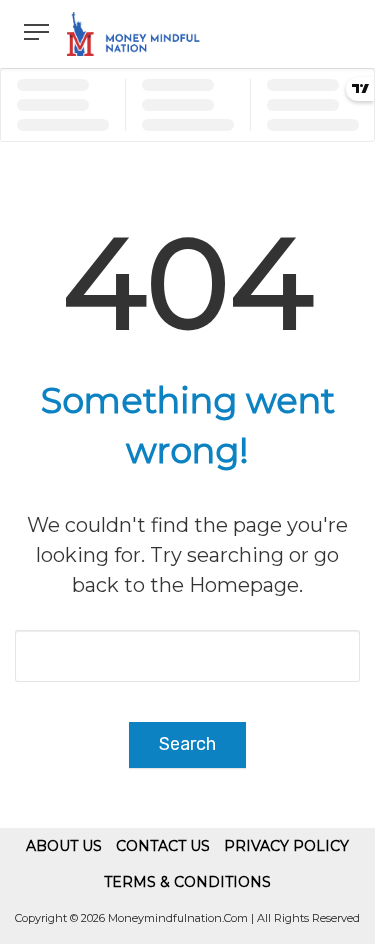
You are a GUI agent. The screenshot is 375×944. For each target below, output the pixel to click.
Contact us (163, 846)
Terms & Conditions (187, 882)
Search (187, 744)
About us (64, 846)
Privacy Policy (286, 846)
